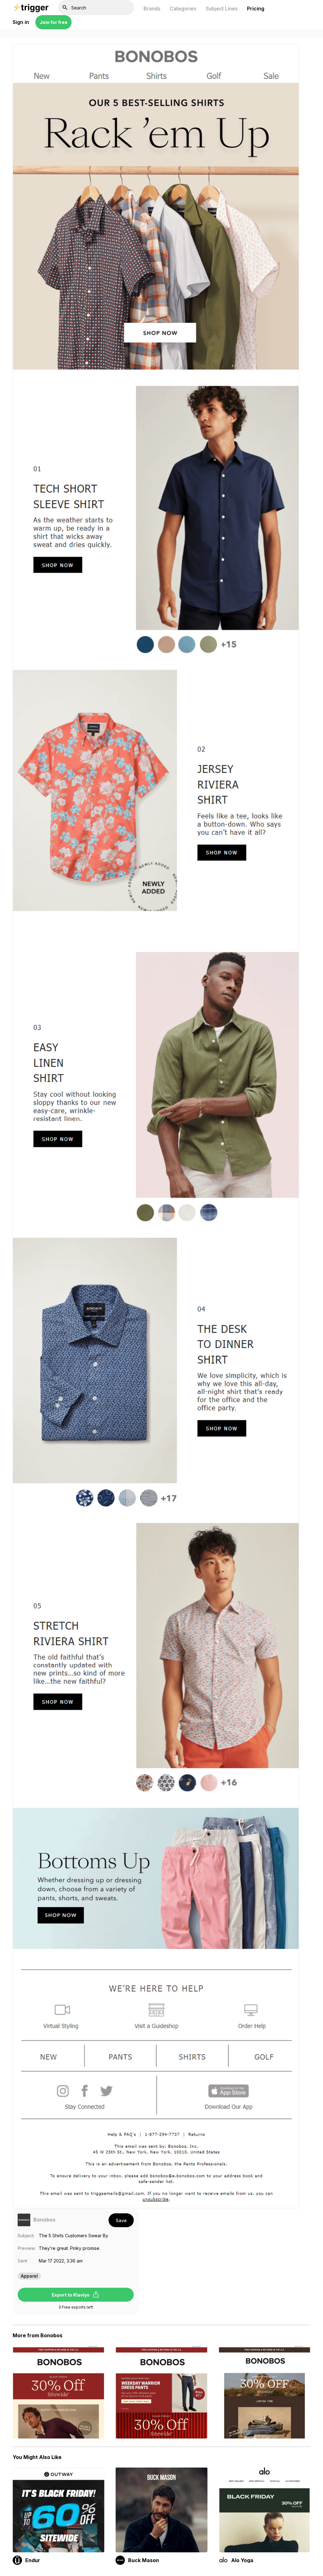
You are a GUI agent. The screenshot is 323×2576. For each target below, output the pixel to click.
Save (121, 2220)
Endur (33, 2560)
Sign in (21, 22)
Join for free (54, 22)
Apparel (29, 2276)
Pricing (256, 9)
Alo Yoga (242, 2560)
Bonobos (44, 2220)
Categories (183, 9)
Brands (152, 9)
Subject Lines (222, 9)
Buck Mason (144, 2560)
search (65, 8)
